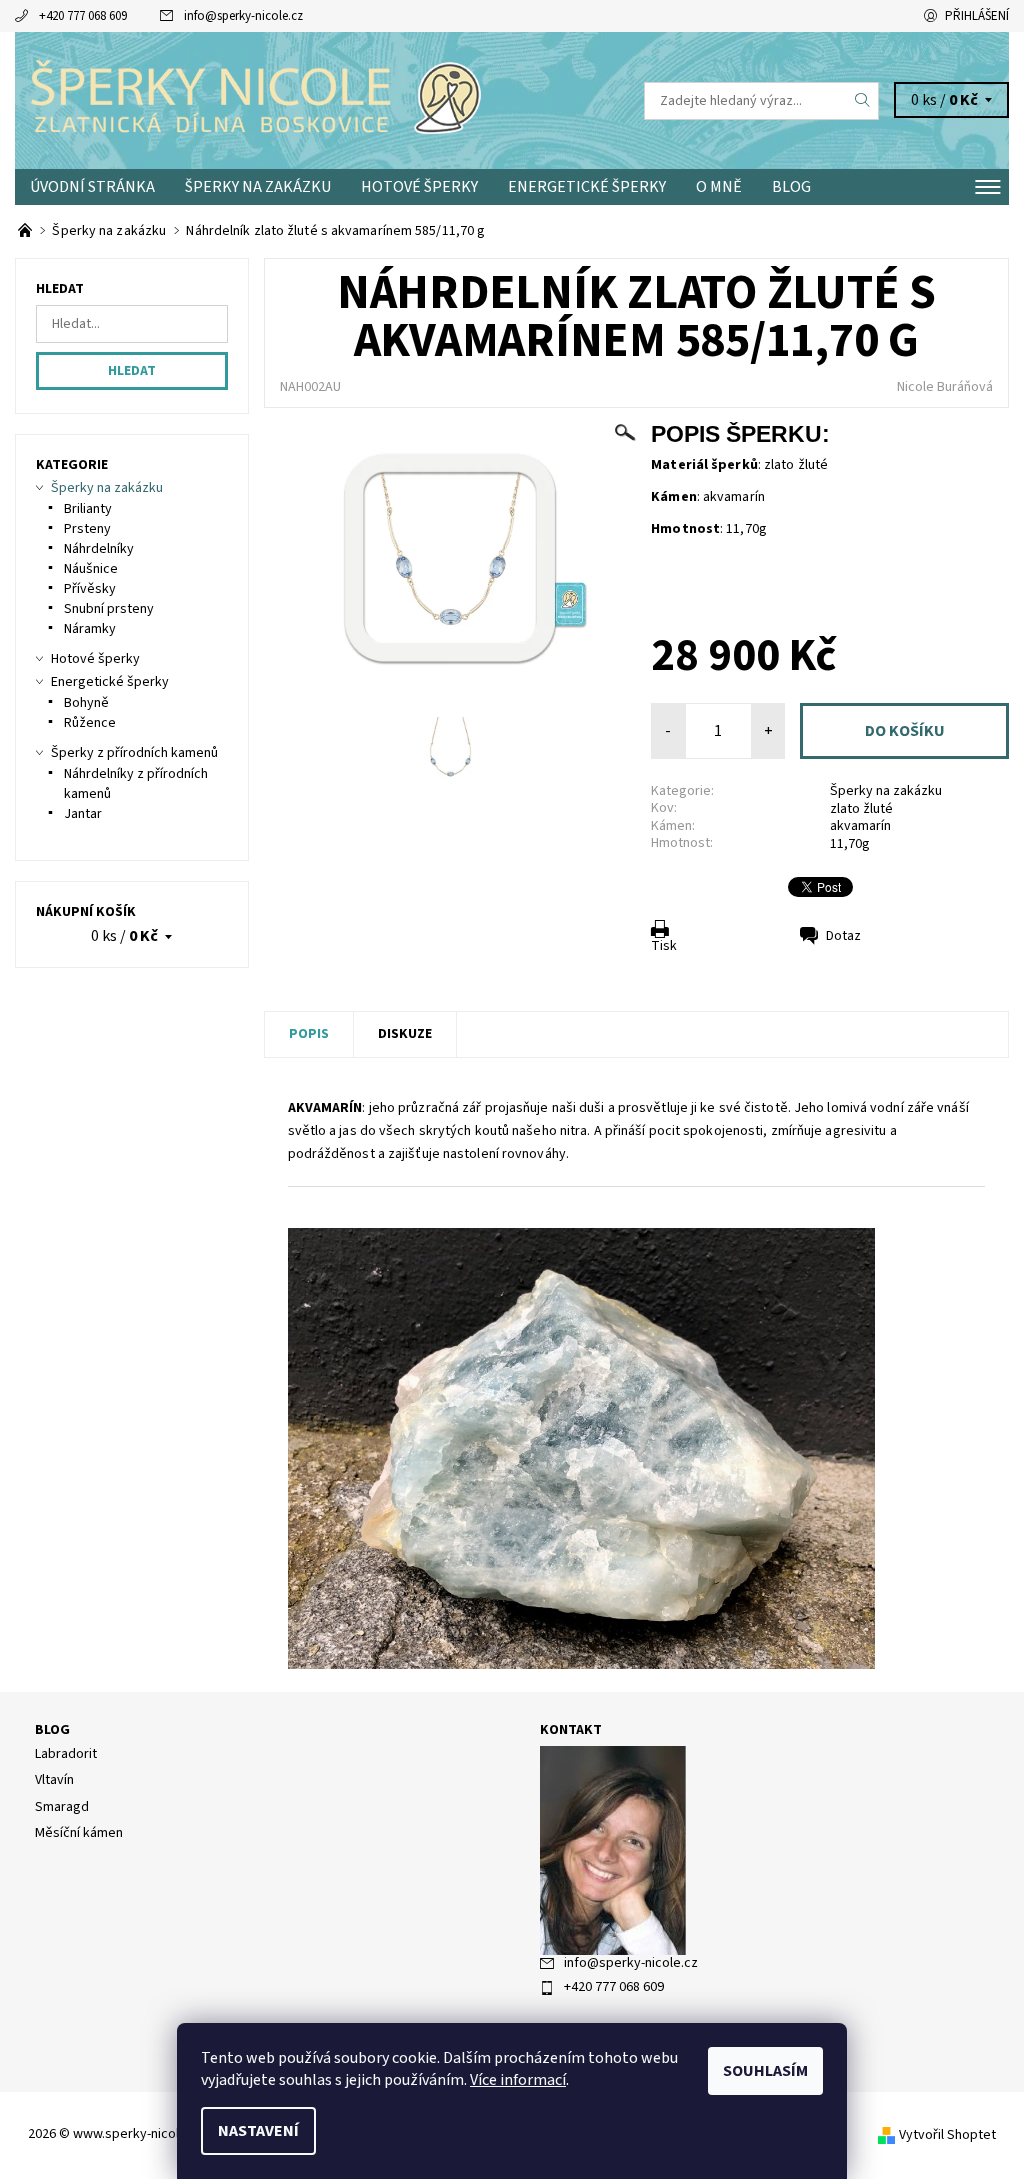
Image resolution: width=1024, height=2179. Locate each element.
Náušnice (91, 569)
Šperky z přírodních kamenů (134, 753)
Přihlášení (977, 16)
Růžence (90, 723)
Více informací (518, 2080)
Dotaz (843, 936)
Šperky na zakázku (258, 187)
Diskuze (405, 1034)
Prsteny (87, 529)
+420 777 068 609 (83, 16)
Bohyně (86, 703)
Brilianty (88, 509)
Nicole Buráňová (945, 387)
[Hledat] (863, 101)
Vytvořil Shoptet (947, 2135)
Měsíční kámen (79, 1833)
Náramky (90, 629)
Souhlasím (765, 2071)
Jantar (83, 814)
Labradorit (66, 1754)
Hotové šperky (419, 187)
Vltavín (54, 1780)
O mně (719, 187)
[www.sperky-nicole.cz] (263, 100)
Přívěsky (90, 589)
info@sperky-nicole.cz (243, 16)
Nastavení (258, 2131)
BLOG (791, 187)
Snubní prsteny (109, 609)
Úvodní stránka (92, 187)
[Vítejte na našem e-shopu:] (26, 231)
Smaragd (62, 1807)
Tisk (664, 946)
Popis (309, 1034)
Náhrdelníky (99, 549)
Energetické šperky (587, 187)
